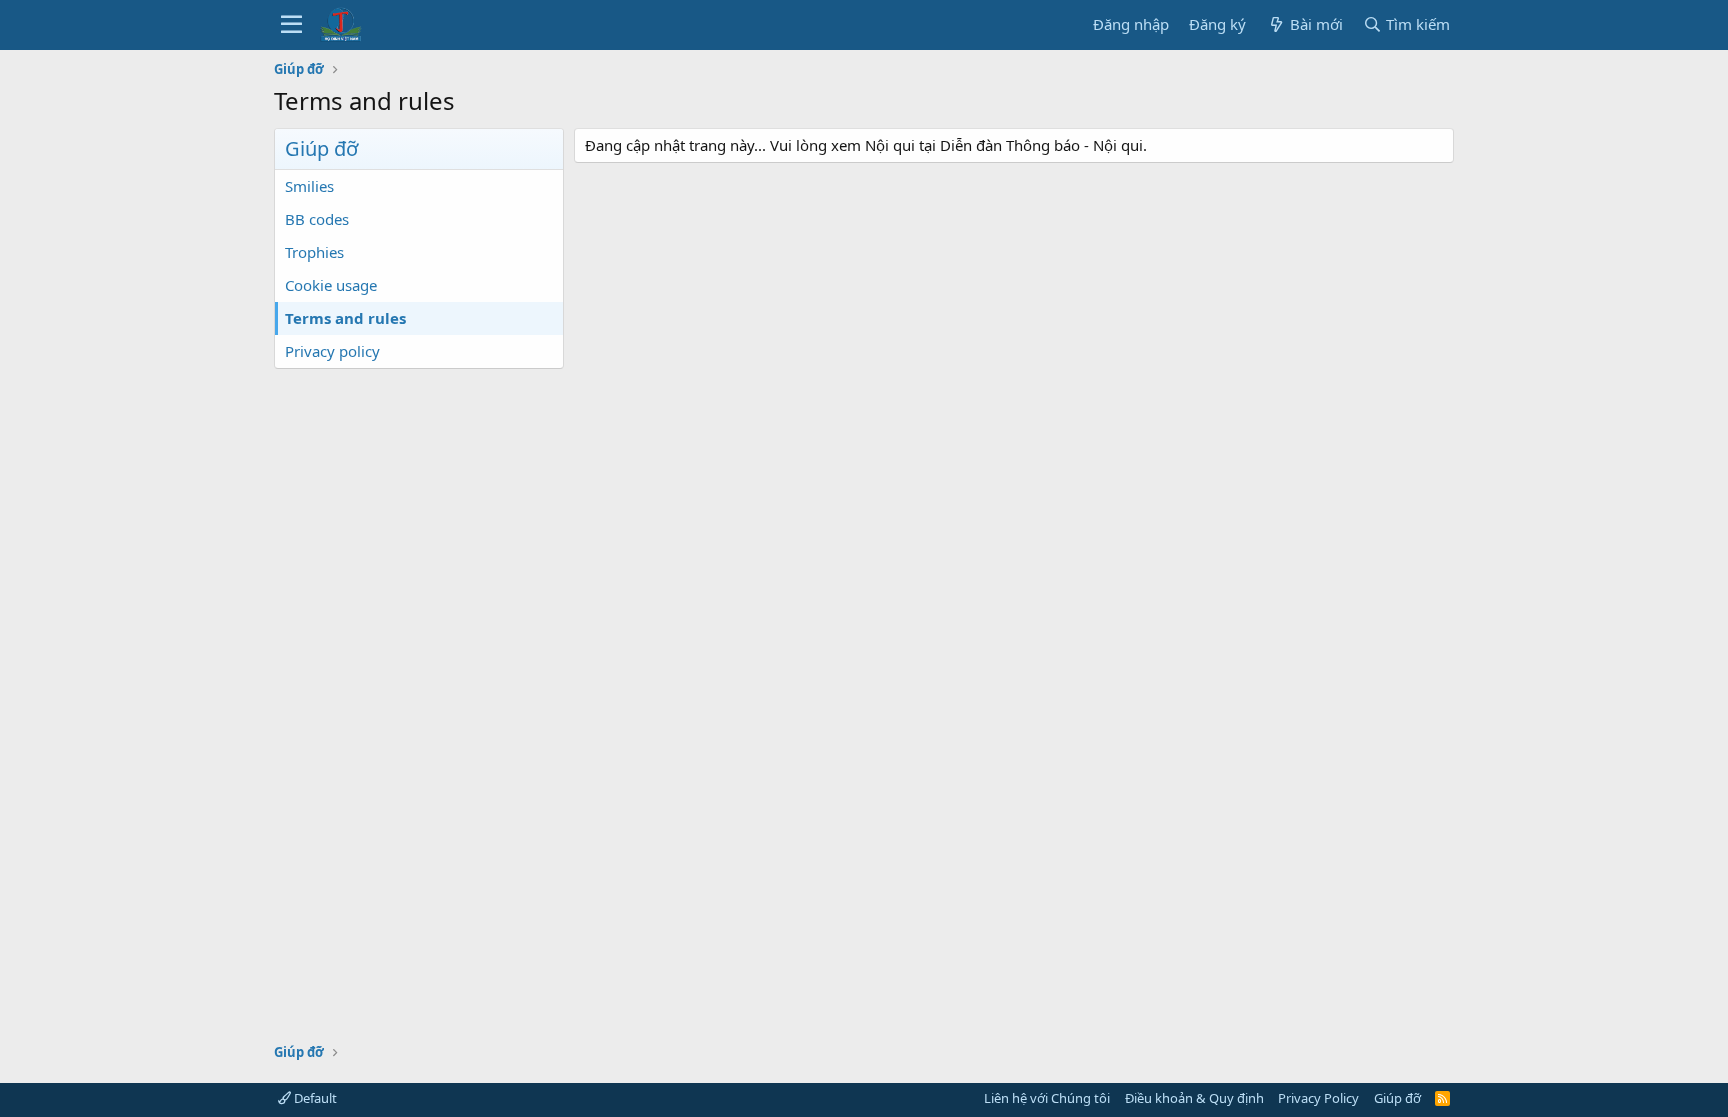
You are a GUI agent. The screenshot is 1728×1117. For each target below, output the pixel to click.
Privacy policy (332, 351)
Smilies (309, 186)
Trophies (314, 252)
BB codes (317, 219)
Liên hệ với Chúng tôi (1047, 1098)
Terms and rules (345, 318)
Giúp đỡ (1397, 1098)
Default (314, 1098)
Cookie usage (331, 285)
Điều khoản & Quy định (1194, 1098)
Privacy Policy (1318, 1098)
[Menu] (291, 25)
